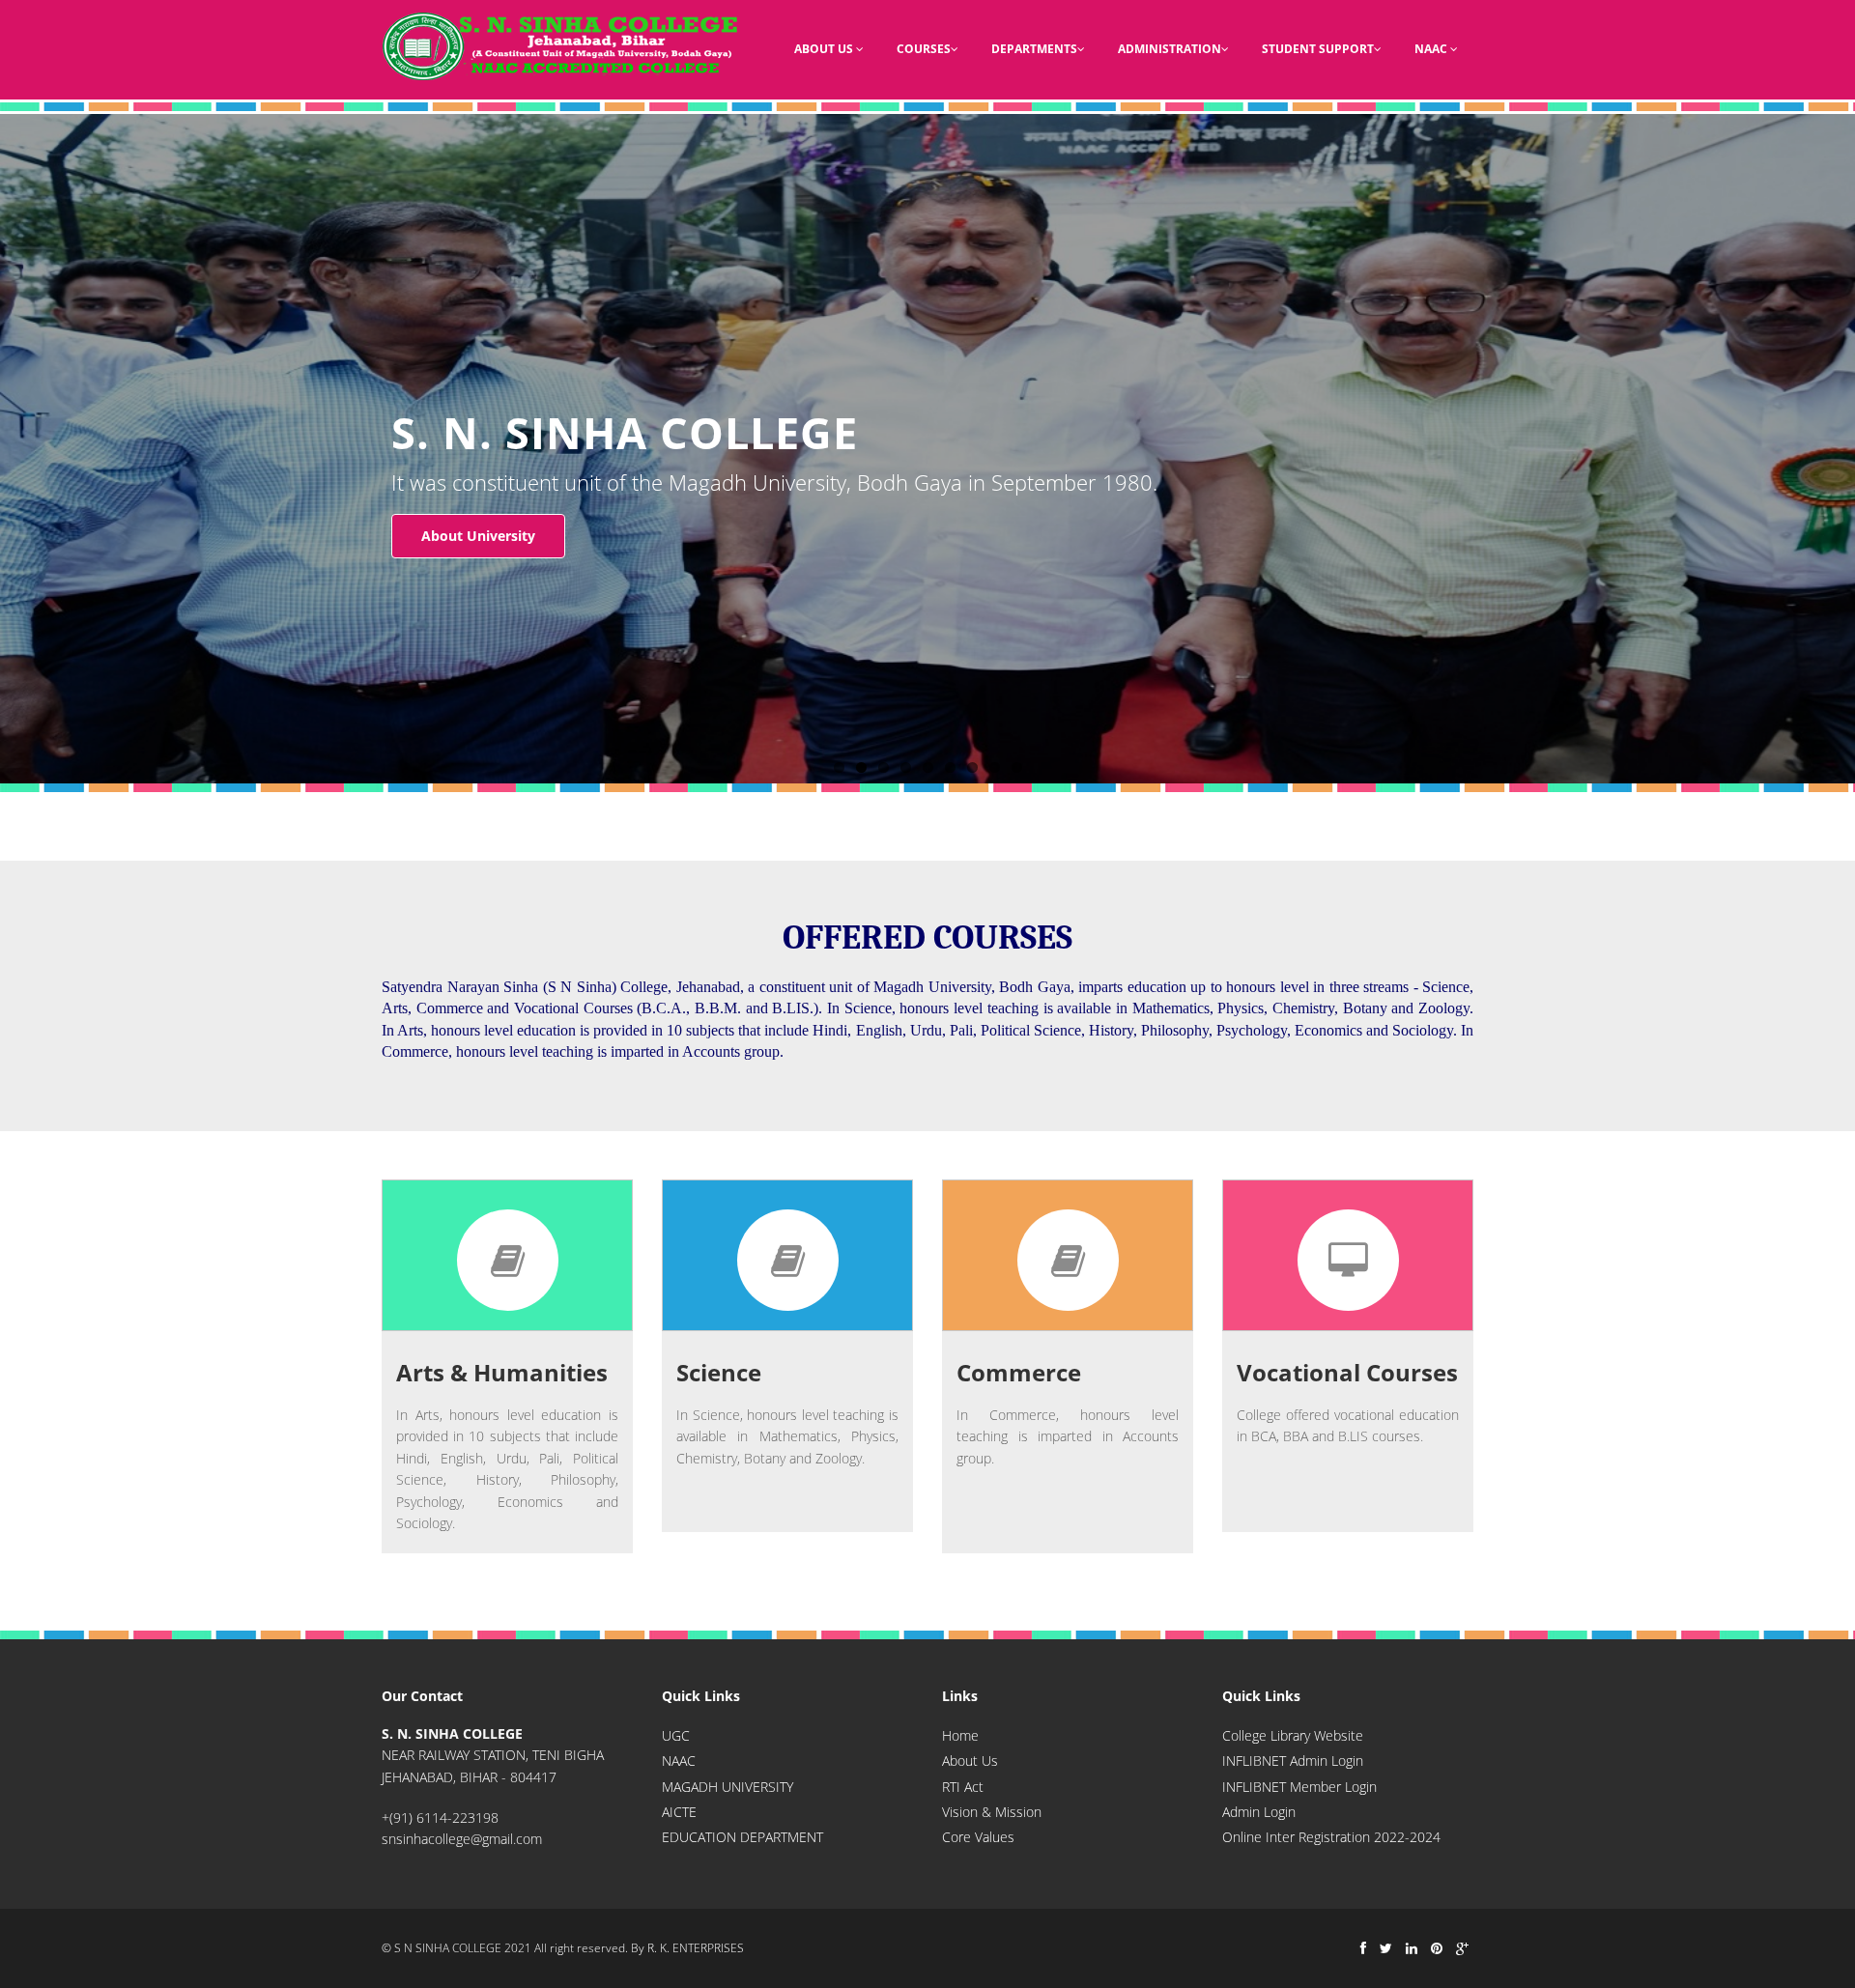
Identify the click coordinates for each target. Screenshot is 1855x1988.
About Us (825, 49)
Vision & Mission (992, 1812)
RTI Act (963, 1787)
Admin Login (1259, 1812)
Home (960, 1735)
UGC (676, 1735)
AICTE (679, 1812)
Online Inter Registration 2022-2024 (1331, 1837)
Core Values (978, 1837)
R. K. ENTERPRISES (696, 1948)
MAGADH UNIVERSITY (728, 1787)
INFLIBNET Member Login (1299, 1787)
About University (478, 536)
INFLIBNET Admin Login (1293, 1761)
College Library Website (1293, 1735)
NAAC (1432, 49)
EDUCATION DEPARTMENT (742, 1837)
